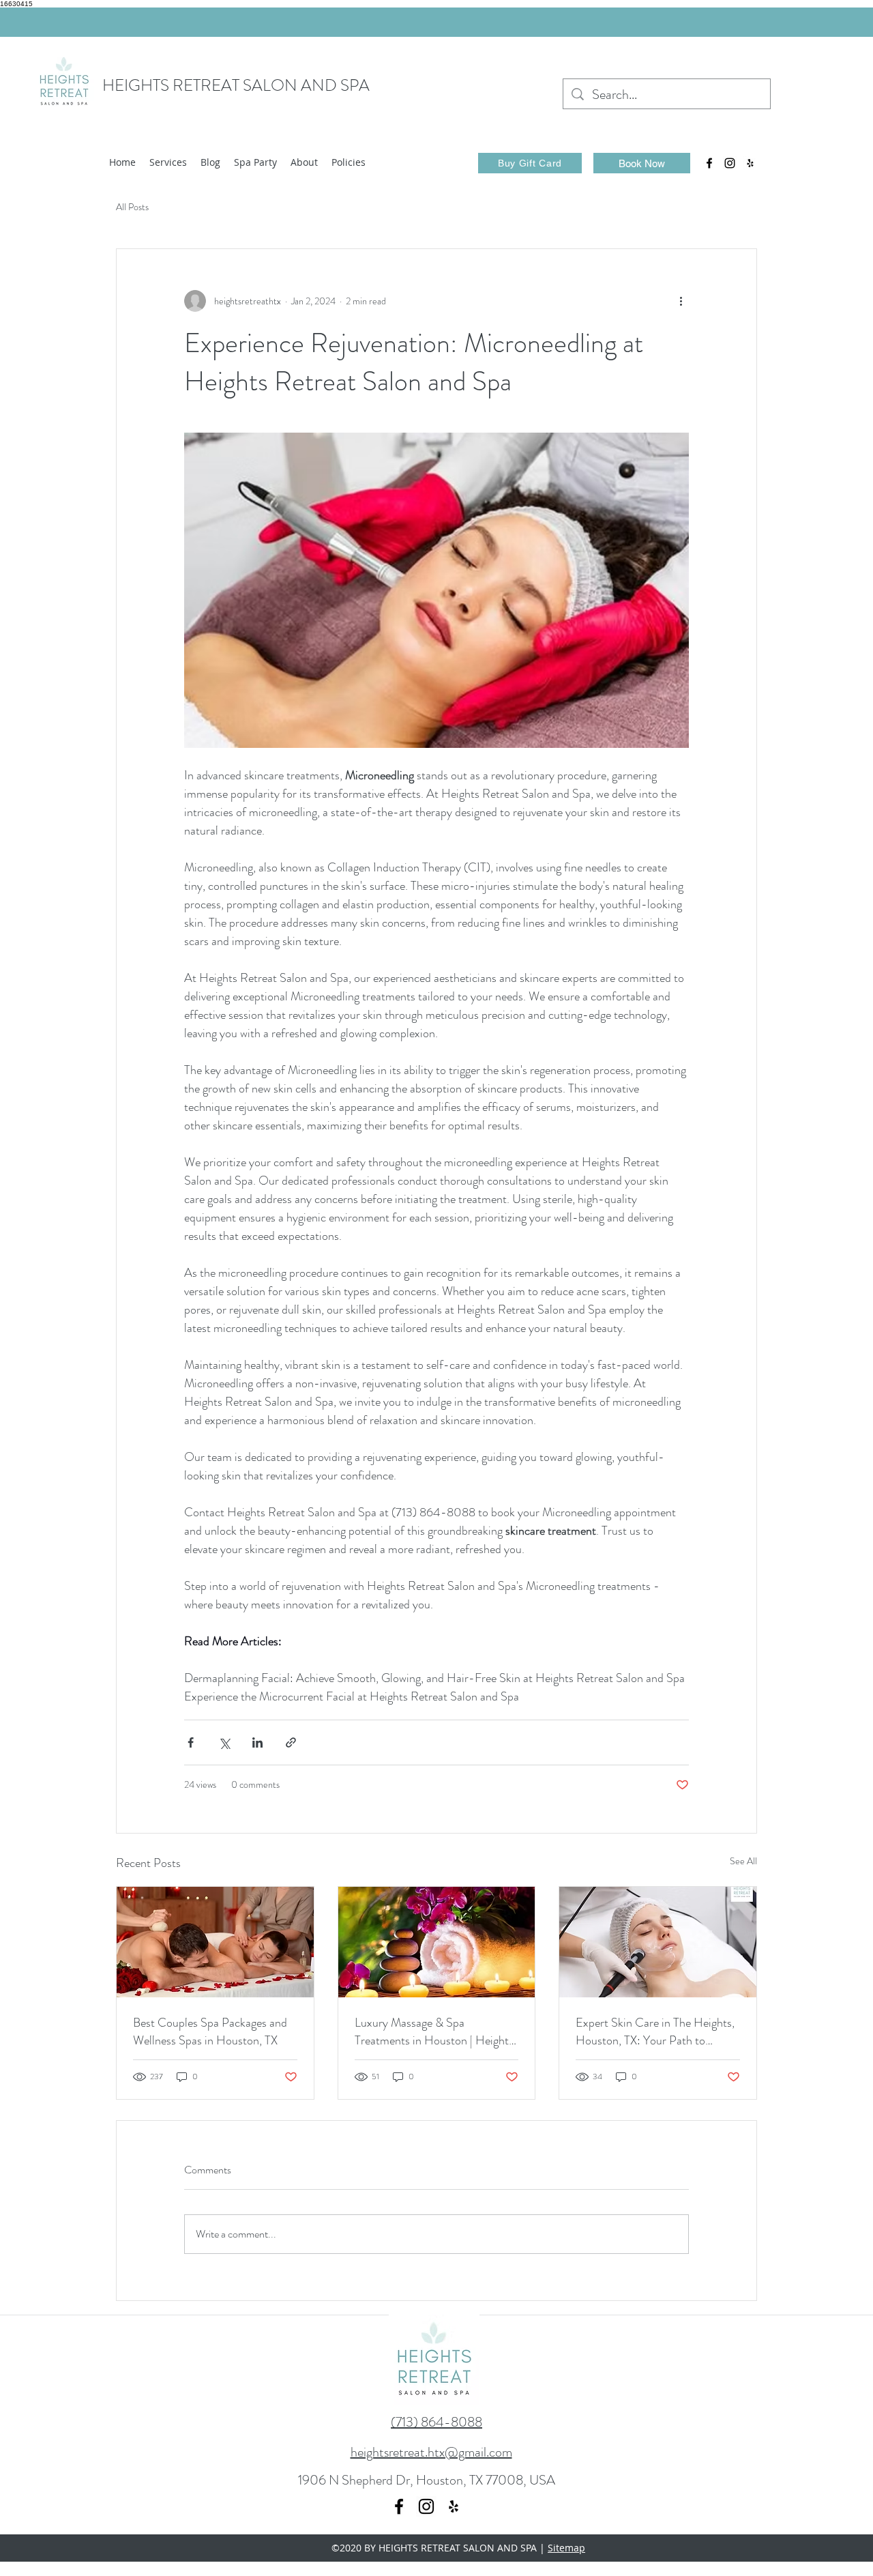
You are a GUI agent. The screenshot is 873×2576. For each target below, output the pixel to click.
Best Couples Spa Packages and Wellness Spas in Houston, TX (210, 2031)
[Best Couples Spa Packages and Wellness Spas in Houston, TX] (215, 1942)
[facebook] (709, 163)
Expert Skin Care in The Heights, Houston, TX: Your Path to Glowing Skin (655, 2031)
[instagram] (730, 163)
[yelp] (750, 163)
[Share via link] (291, 1742)
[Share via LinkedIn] (257, 1742)
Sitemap (566, 2548)
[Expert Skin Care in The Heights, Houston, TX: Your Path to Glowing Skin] (658, 1942)
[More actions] (681, 301)
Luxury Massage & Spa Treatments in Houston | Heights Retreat (434, 2031)
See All (743, 1861)
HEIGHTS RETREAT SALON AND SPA (236, 85)
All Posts (132, 207)
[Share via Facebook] (191, 1742)
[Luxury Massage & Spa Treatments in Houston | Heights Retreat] (437, 1942)
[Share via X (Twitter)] (224, 1742)
